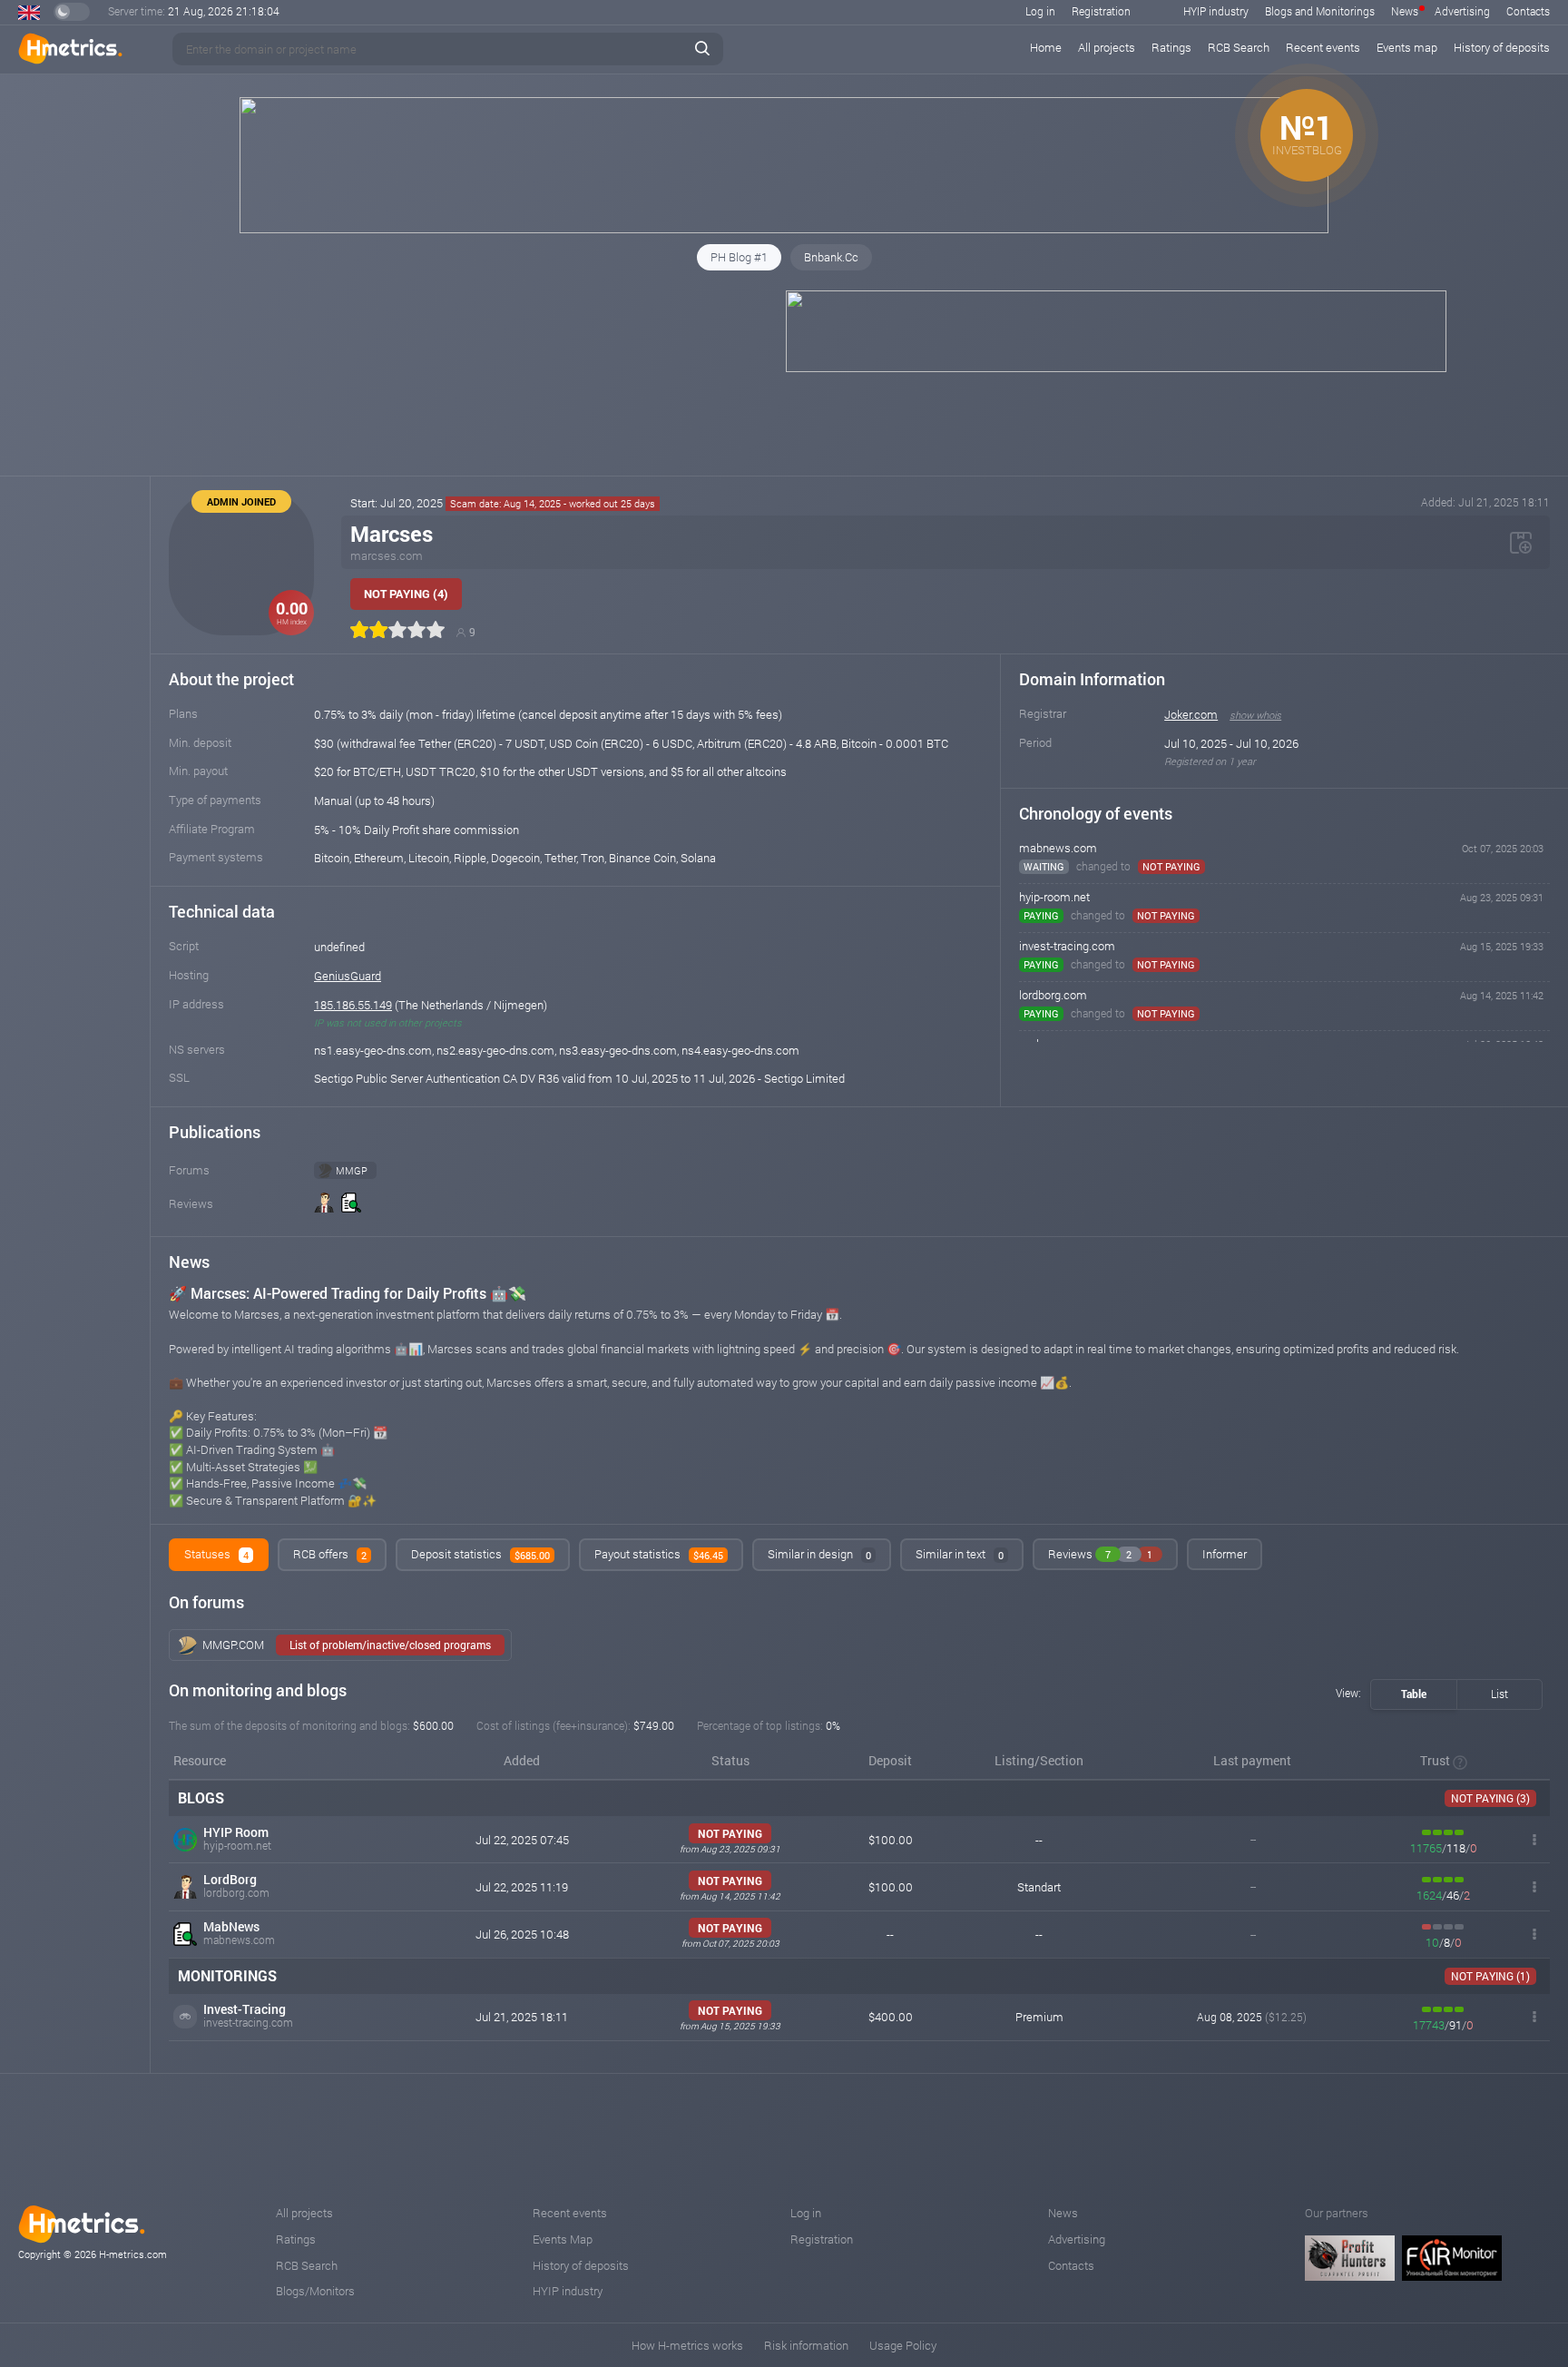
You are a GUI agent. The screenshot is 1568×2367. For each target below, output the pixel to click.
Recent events (1323, 47)
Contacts (1528, 11)
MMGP (352, 1170)
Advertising (1462, 11)
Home (1046, 47)
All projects (1107, 47)
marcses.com (387, 555)
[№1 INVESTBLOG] (784, 229)
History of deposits (1502, 47)
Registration (1101, 11)
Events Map (563, 2239)
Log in (1040, 11)
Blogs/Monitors (315, 2291)
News (1405, 11)
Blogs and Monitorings (1320, 11)
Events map (1407, 47)
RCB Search (1239, 47)
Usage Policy (903, 2345)
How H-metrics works (687, 2345)
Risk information (806, 2345)
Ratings (1171, 47)
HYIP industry (1216, 11)
